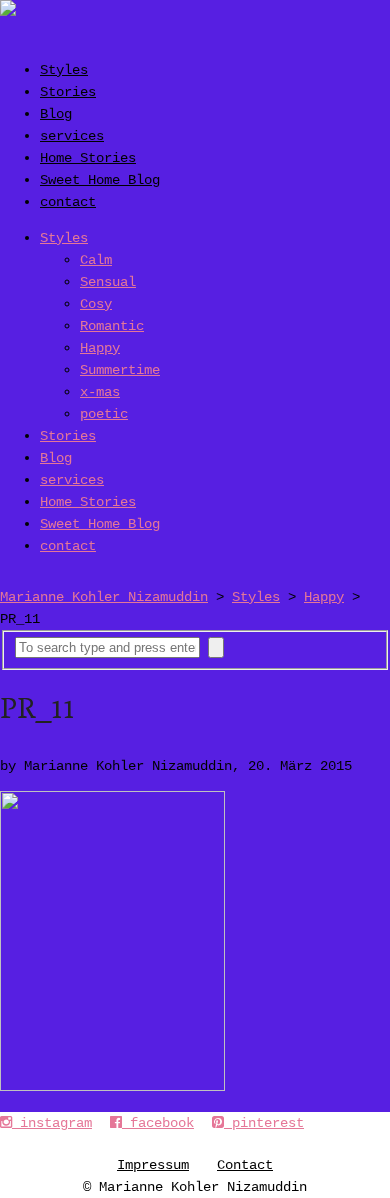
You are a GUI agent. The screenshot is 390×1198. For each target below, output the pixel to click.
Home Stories (88, 158)
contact (68, 202)
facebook (158, 1123)
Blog (56, 114)
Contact (245, 1165)
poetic (104, 414)
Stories (68, 92)
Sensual (108, 282)
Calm (96, 260)
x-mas (100, 392)
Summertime (120, 370)
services (72, 136)
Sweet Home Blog (100, 180)
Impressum (153, 1165)
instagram (52, 1123)
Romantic (112, 326)
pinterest (264, 1123)
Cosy (96, 304)
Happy (100, 348)
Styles (64, 70)
